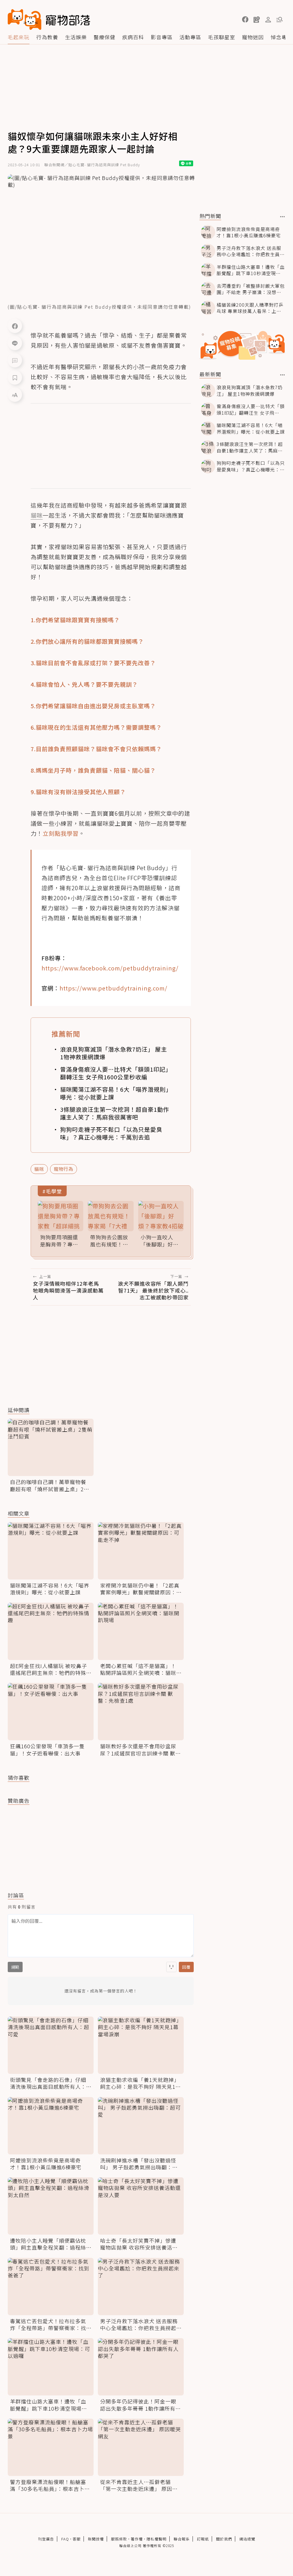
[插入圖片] (171, 1967)
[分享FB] (15, 326)
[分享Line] (15, 343)
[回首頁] (49, 19)
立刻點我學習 (61, 833)
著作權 (137, 2539)
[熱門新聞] (283, 217)
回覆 (186, 1967)
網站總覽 (247, 2539)
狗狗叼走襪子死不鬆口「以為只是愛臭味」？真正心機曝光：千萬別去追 (111, 1133)
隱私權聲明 (157, 2539)
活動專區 (190, 37)
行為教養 (47, 37)
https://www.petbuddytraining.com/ (113, 988)
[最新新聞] (283, 375)
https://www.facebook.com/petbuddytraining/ (110, 968)
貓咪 (39, 1169)
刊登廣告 (46, 2539)
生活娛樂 (76, 37)
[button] (245, 19)
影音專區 (162, 37)
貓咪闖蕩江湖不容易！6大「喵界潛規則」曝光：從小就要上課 (114, 1093)
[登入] (268, 20)
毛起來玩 (19, 37)
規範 (15, 1967)
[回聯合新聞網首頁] (25, 19)
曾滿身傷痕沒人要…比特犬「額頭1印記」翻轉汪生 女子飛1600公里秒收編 (114, 1073)
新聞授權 (96, 2539)
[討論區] (15, 360)
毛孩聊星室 (222, 37)
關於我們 (224, 2539)
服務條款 (119, 2539)
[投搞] (257, 19)
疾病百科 (133, 37)
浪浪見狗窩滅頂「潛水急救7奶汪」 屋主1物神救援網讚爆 (114, 1053)
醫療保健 (104, 37)
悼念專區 (282, 37)
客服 (77, 2539)
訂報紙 (203, 2539)
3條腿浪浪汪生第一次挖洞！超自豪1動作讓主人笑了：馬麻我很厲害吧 (115, 1113)
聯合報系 (182, 2539)
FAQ (65, 2539)
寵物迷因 (253, 37)
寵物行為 (64, 1169)
